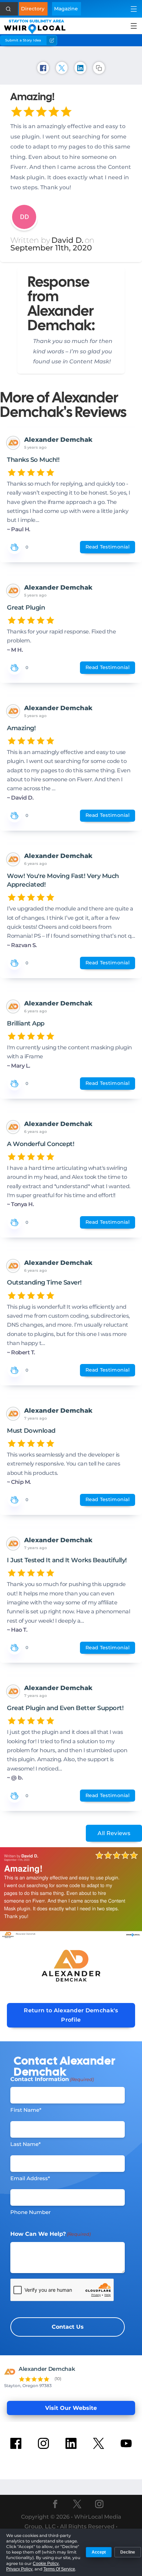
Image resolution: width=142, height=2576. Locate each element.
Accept (99, 2552)
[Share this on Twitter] (62, 68)
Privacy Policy (19, 2569)
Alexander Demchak (58, 440)
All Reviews (114, 1833)
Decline (128, 2552)
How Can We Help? (50, 2234)
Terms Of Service (59, 2569)
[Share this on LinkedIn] (80, 68)
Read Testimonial (108, 547)
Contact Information (52, 2079)
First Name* (26, 2110)
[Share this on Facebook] (43, 68)
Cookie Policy (46, 2564)
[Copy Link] (99, 68)
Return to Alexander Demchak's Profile (71, 2015)
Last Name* (26, 2144)
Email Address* (30, 2178)
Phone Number (31, 2212)
